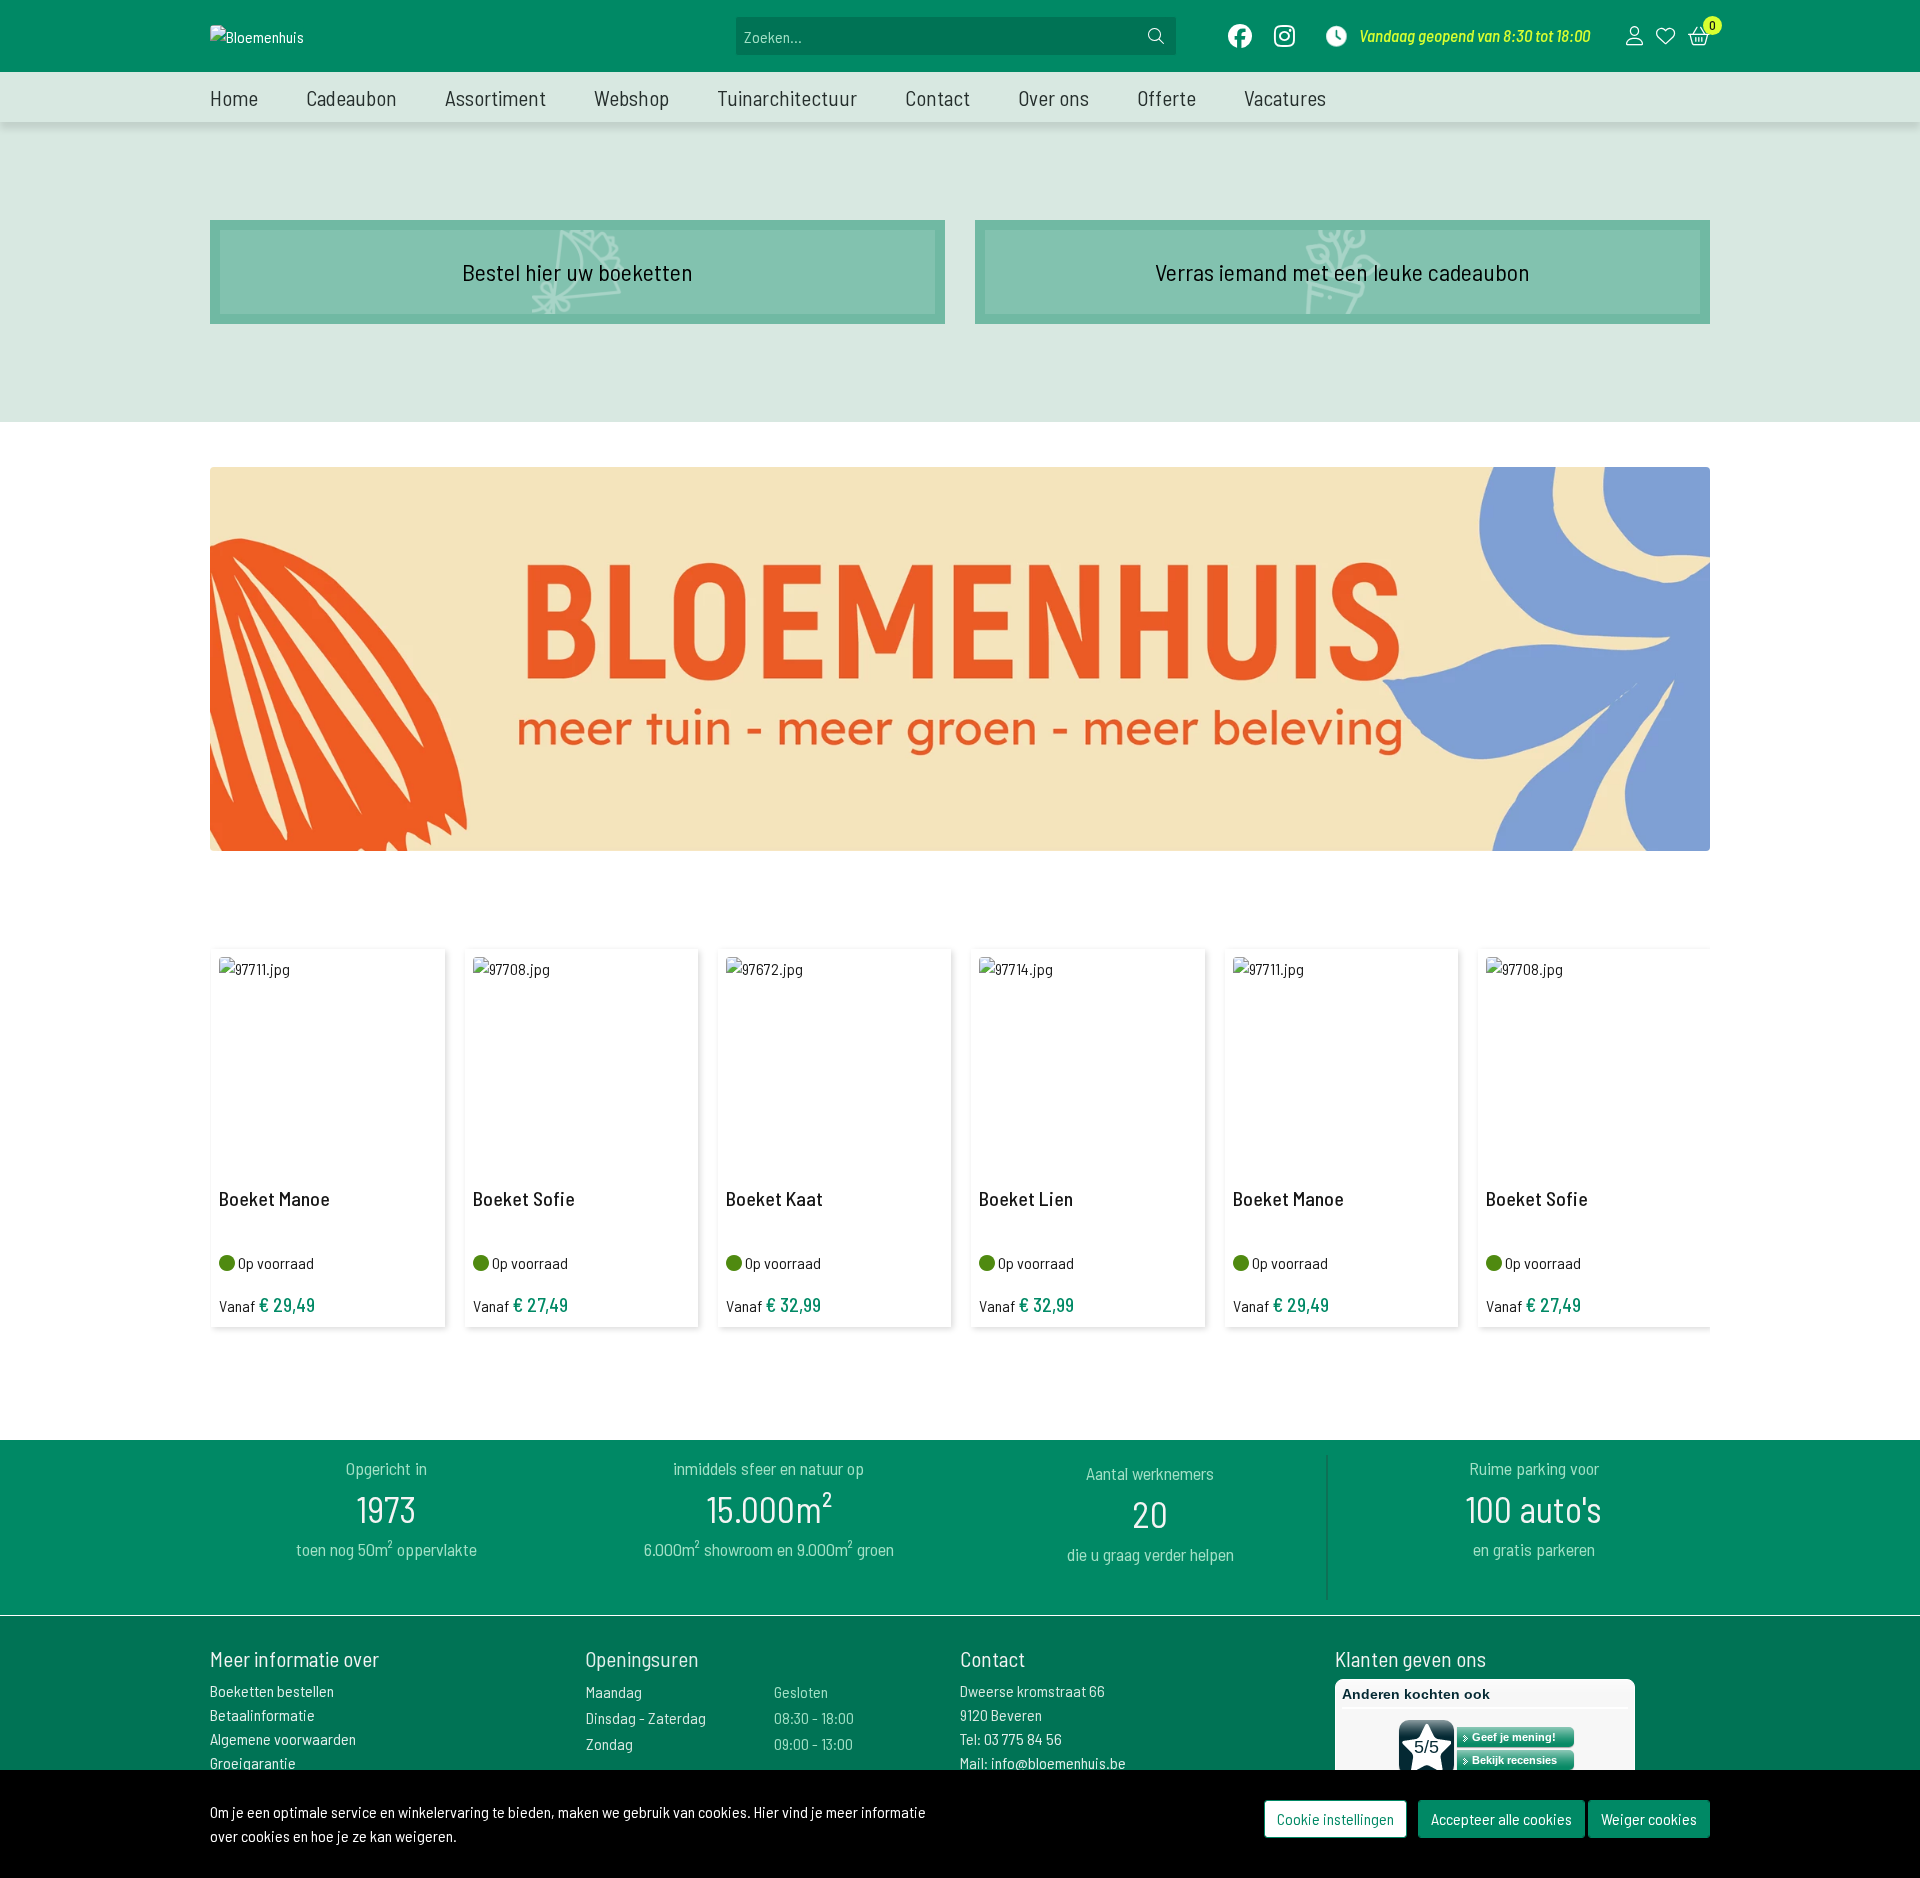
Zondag (609, 1743)
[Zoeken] (1156, 36)
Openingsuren (642, 1658)
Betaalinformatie (262, 1714)
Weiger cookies (1649, 1818)
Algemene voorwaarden (283, 1738)
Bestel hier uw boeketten (577, 271)
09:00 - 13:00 (813, 1743)
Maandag (614, 1691)
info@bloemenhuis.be (1058, 1762)
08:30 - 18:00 (814, 1717)
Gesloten (801, 1691)
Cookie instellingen (1335, 1818)
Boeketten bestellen (272, 1690)
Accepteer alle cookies (1501, 1818)
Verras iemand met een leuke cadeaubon (1342, 271)
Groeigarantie (253, 1762)
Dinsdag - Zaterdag (646, 1717)
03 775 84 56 (1023, 1738)
